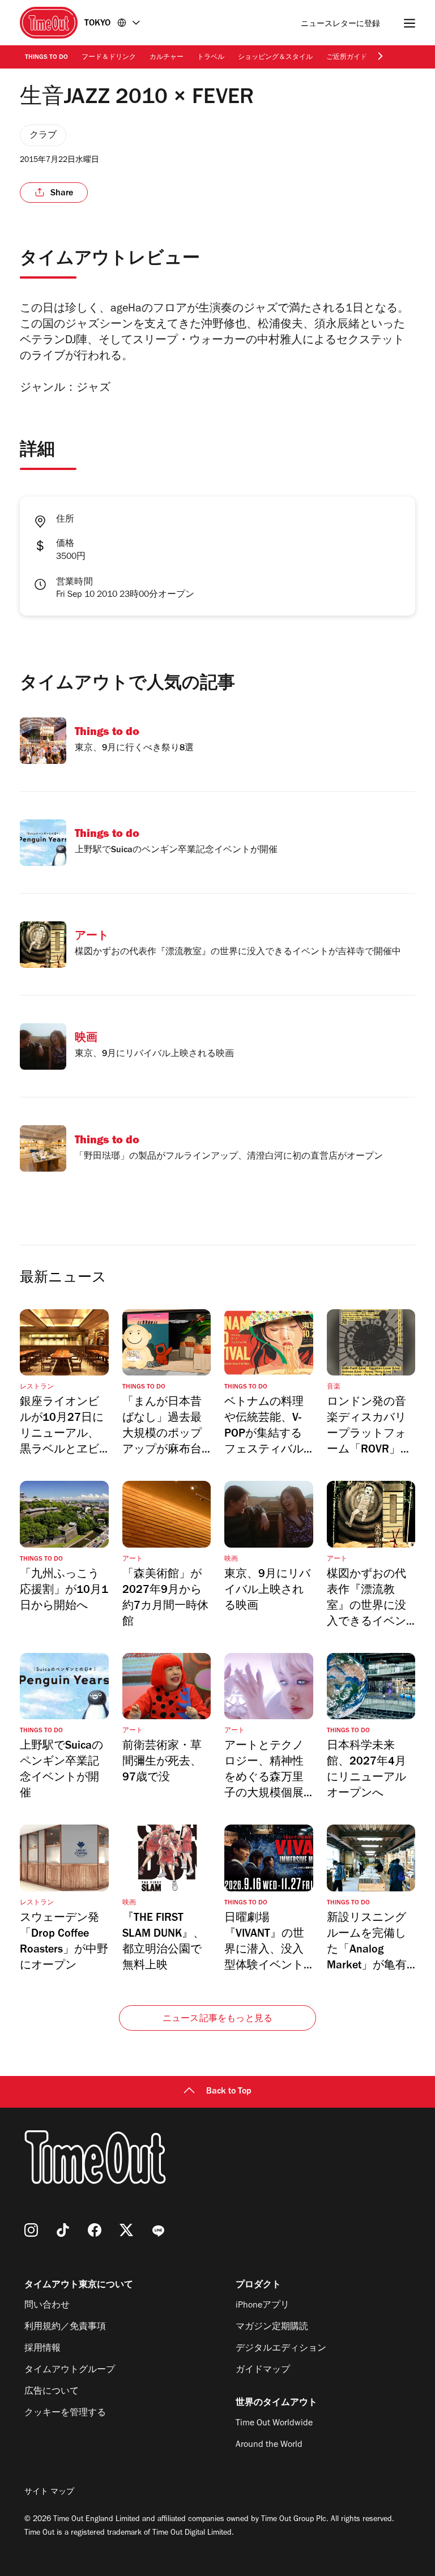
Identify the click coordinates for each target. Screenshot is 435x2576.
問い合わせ (47, 2306)
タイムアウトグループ (70, 2370)
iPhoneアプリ (263, 2306)
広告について (52, 2392)
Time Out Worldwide (274, 2424)
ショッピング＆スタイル (275, 58)
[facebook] (95, 2230)
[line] (158, 2230)
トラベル (211, 58)
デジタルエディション (281, 2349)
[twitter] (126, 2230)
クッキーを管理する (65, 2413)
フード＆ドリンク (109, 58)
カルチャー (167, 58)
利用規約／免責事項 (65, 2327)
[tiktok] (63, 2230)
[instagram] (31, 2230)
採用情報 (42, 2349)
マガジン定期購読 (272, 2327)
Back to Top (229, 2092)
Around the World (269, 2445)
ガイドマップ (263, 2370)
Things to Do (46, 58)
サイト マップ (49, 2493)
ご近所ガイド (347, 58)
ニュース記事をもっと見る (217, 2019)
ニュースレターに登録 (340, 25)
